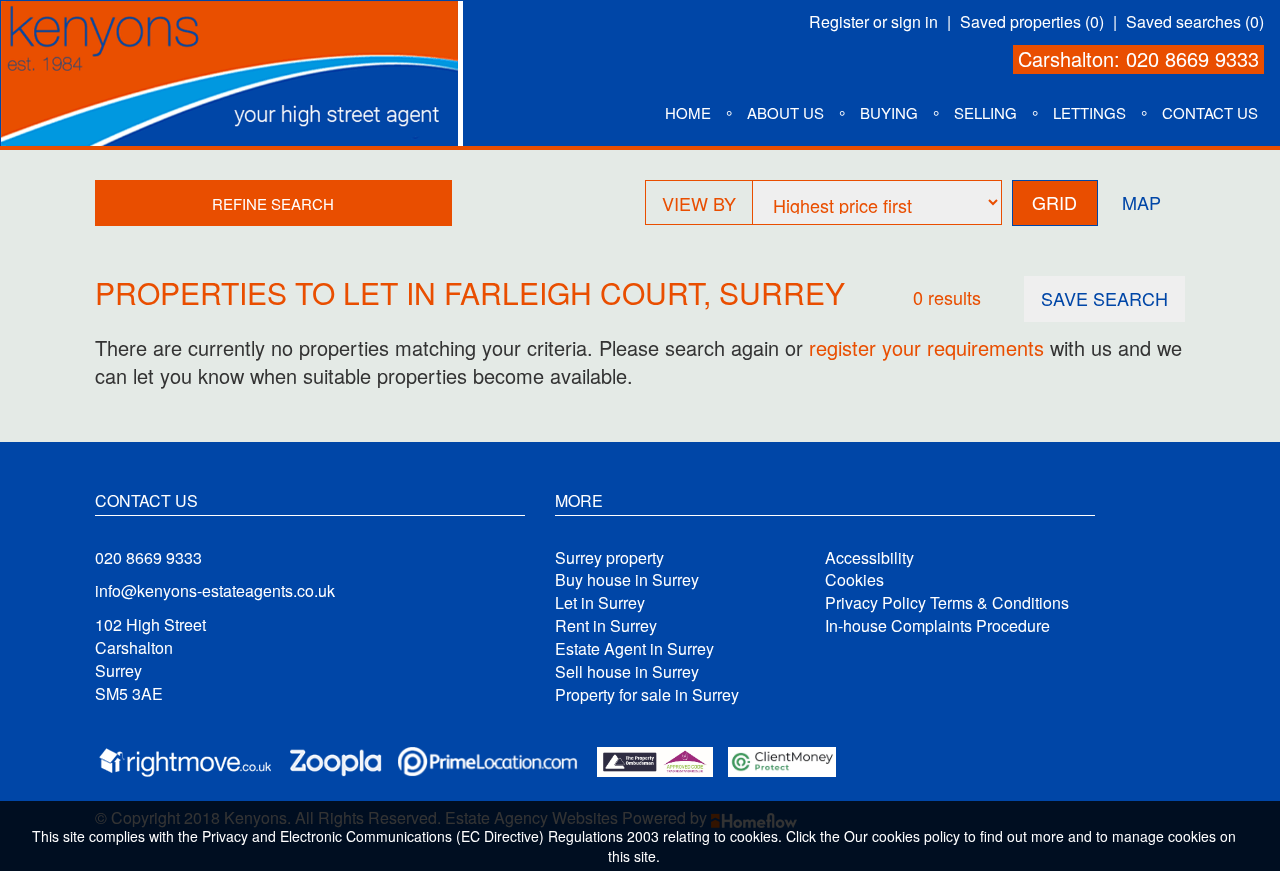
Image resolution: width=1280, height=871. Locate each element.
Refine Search (273, 203)
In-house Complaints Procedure (937, 626)
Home (688, 112)
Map (1141, 202)
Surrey (782, 292)
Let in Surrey (600, 603)
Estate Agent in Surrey (634, 649)
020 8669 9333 (1192, 58)
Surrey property (609, 558)
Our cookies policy (904, 836)
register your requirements (926, 347)
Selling (985, 112)
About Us (785, 112)
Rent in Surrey (606, 626)
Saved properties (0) (1032, 22)
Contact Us (1210, 112)
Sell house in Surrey (627, 672)
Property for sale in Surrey (647, 695)
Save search (1104, 298)
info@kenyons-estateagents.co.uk (215, 590)
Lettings (1089, 112)
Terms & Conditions (999, 603)
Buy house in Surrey (627, 580)
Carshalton (1066, 58)
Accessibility (869, 558)
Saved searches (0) (1195, 22)
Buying (889, 112)
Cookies (854, 580)
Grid (1054, 202)
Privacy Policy (875, 603)
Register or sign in (873, 22)
